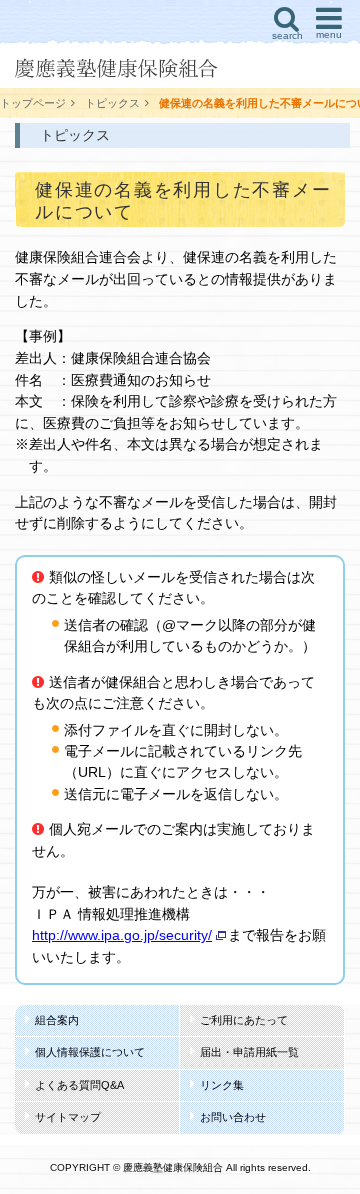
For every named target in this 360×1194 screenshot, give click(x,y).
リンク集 (222, 1085)
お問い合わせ (233, 1117)
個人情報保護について (90, 1052)
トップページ (33, 103)
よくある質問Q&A (79, 1085)
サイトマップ (68, 1117)
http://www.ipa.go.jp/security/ (122, 935)
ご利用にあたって (244, 1020)
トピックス (112, 103)
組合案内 (57, 1020)
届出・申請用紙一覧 (249, 1052)
